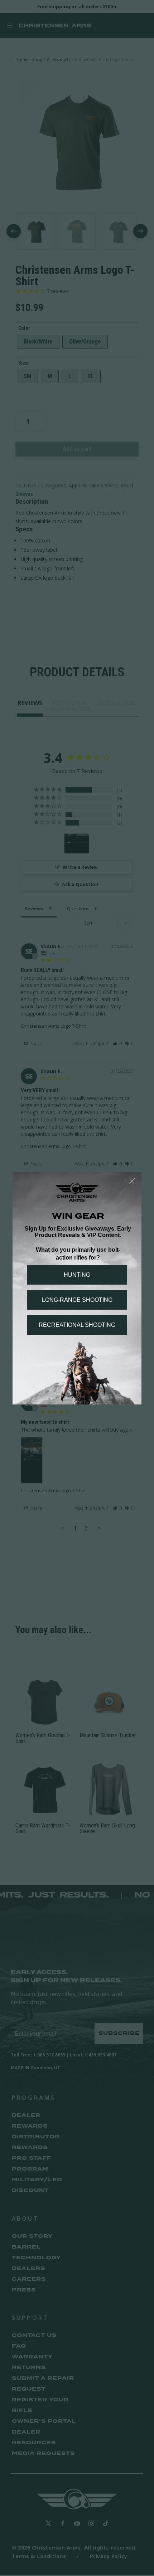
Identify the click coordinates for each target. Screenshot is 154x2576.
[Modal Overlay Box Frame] (77, 1288)
